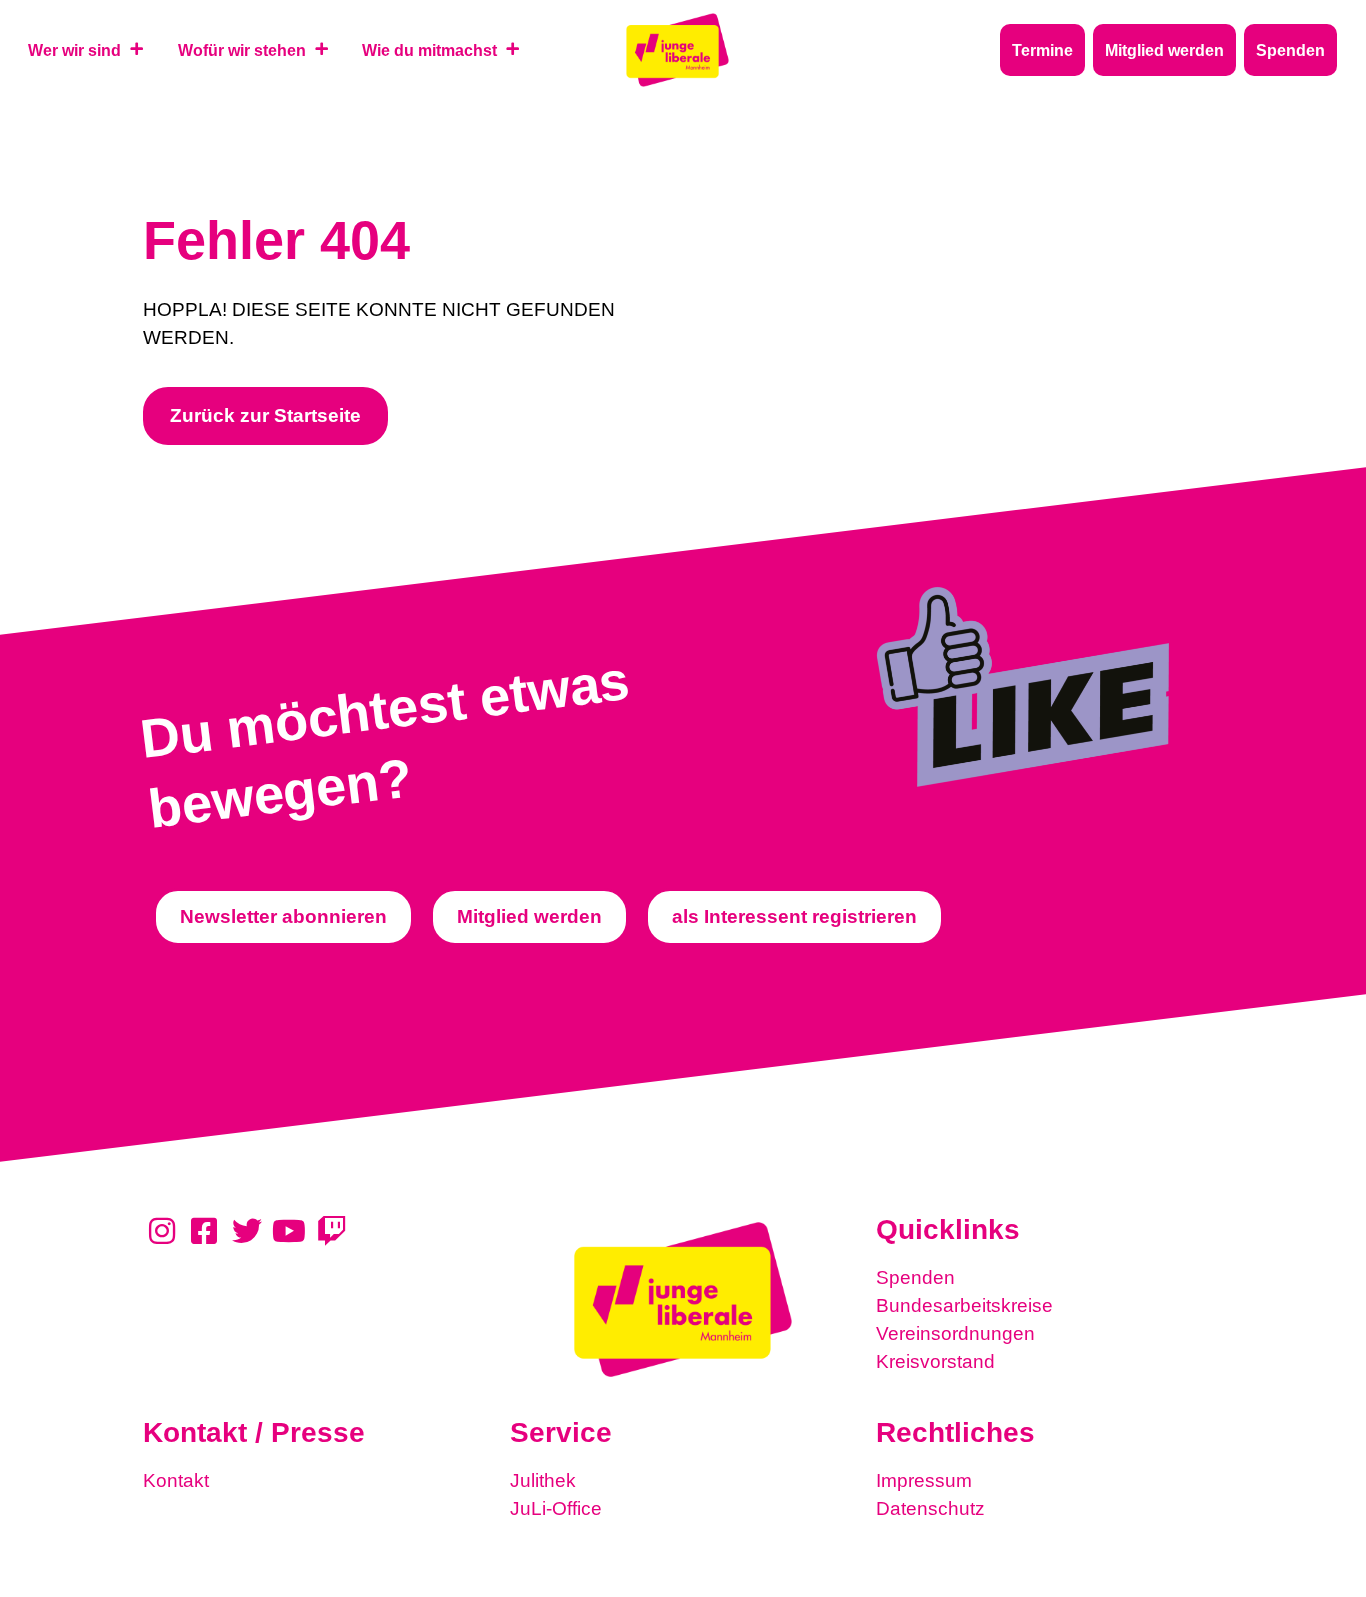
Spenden (915, 1277)
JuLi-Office (556, 1508)
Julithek (543, 1480)
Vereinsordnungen (955, 1333)
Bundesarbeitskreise (964, 1305)
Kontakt (176, 1480)
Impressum (924, 1480)
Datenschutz (930, 1508)
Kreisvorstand (935, 1361)
